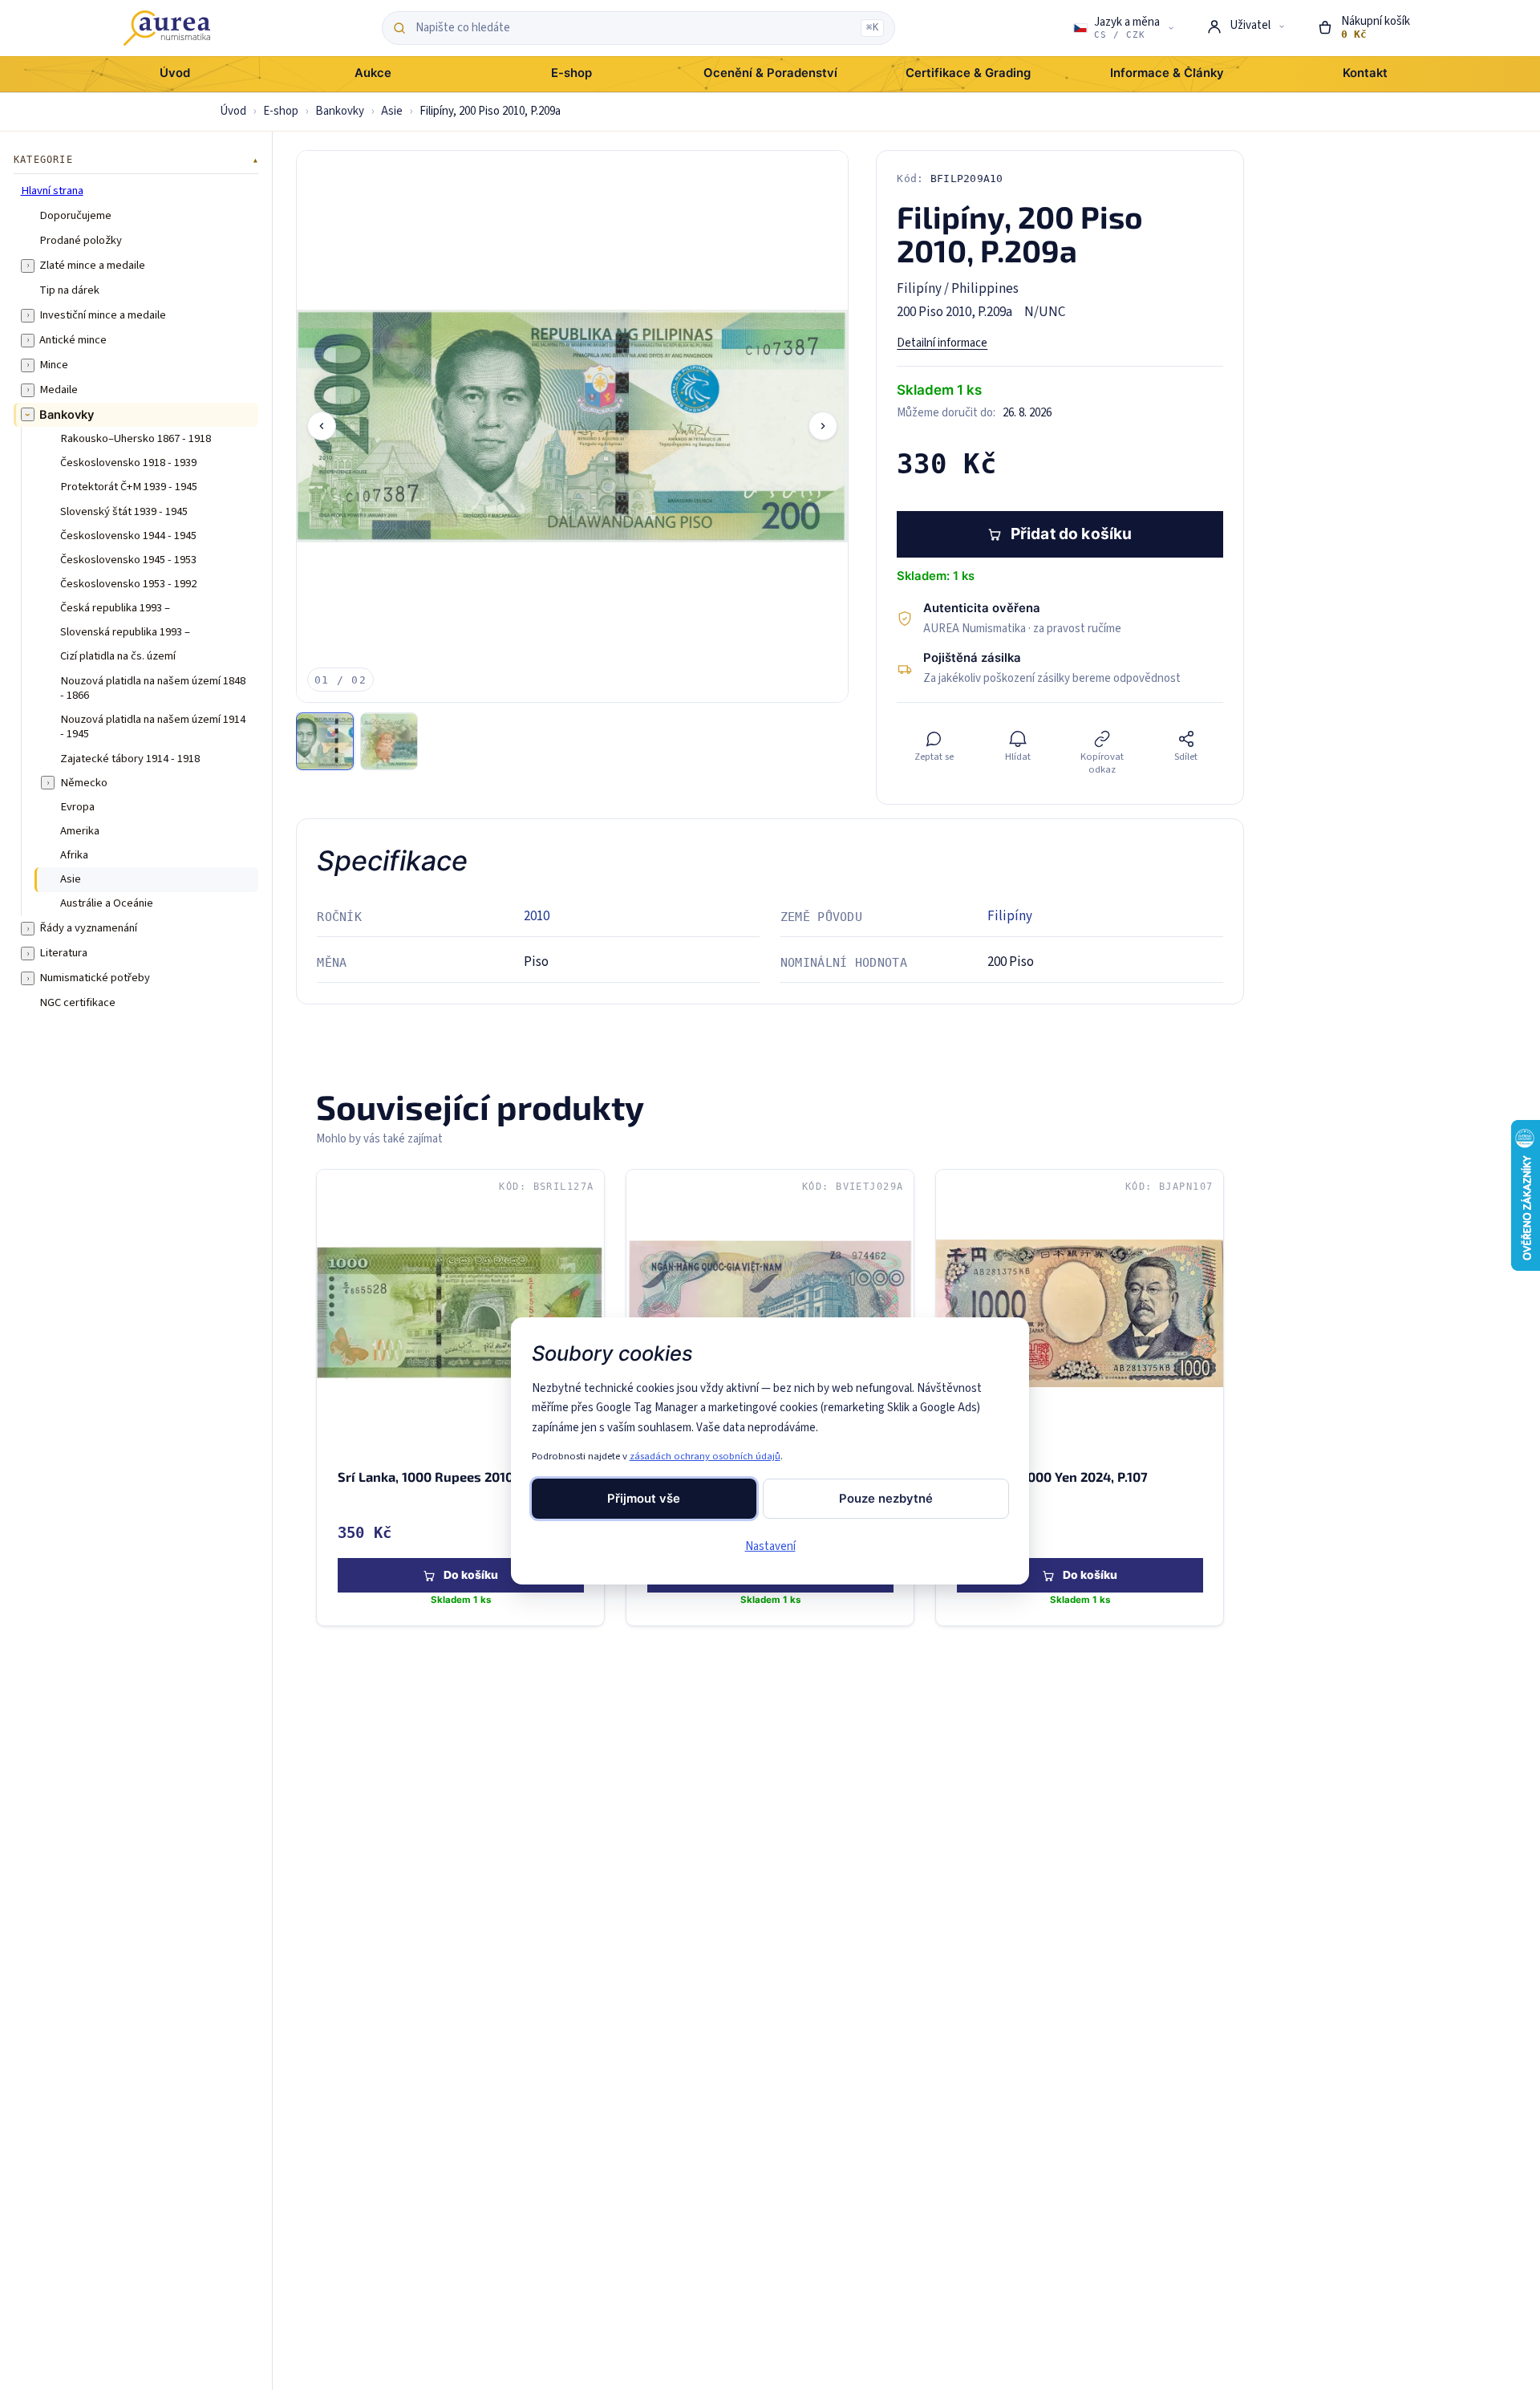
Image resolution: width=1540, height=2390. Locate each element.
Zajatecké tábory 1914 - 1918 (130, 758)
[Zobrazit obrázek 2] (389, 741)
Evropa (77, 806)
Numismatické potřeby (95, 978)
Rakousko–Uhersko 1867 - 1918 (136, 439)
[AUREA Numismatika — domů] (167, 28)
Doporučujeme (75, 215)
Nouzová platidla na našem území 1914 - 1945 (153, 727)
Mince (54, 364)
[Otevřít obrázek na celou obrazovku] (572, 426)
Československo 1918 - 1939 (128, 463)
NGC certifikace (77, 1003)
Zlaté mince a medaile (92, 265)
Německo (84, 782)
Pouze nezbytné (886, 1499)
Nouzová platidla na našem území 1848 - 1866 (153, 688)
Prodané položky (81, 240)
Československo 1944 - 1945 (128, 535)
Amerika (80, 830)
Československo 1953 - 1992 (128, 583)
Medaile (59, 389)
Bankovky (340, 111)
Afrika (74, 855)
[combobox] (634, 28)
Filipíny (1010, 916)
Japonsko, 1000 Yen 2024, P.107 (1052, 1477)
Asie (392, 111)
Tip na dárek (69, 290)
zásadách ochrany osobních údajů (705, 1456)
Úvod (233, 111)
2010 (537, 916)
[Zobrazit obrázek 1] (325, 741)
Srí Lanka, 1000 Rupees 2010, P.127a (447, 1477)
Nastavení (770, 1546)
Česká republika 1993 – (115, 608)
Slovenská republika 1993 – (125, 632)
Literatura (63, 953)
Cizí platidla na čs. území (118, 656)
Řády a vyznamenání (88, 928)
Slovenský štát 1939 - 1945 (124, 511)
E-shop (281, 111)
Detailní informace (942, 343)
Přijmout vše (644, 1499)
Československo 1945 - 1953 (128, 559)
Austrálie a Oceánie (107, 903)
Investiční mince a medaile (103, 314)
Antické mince (73, 339)
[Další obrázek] (823, 426)
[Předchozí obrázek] (322, 426)
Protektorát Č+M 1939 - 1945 (129, 487)
